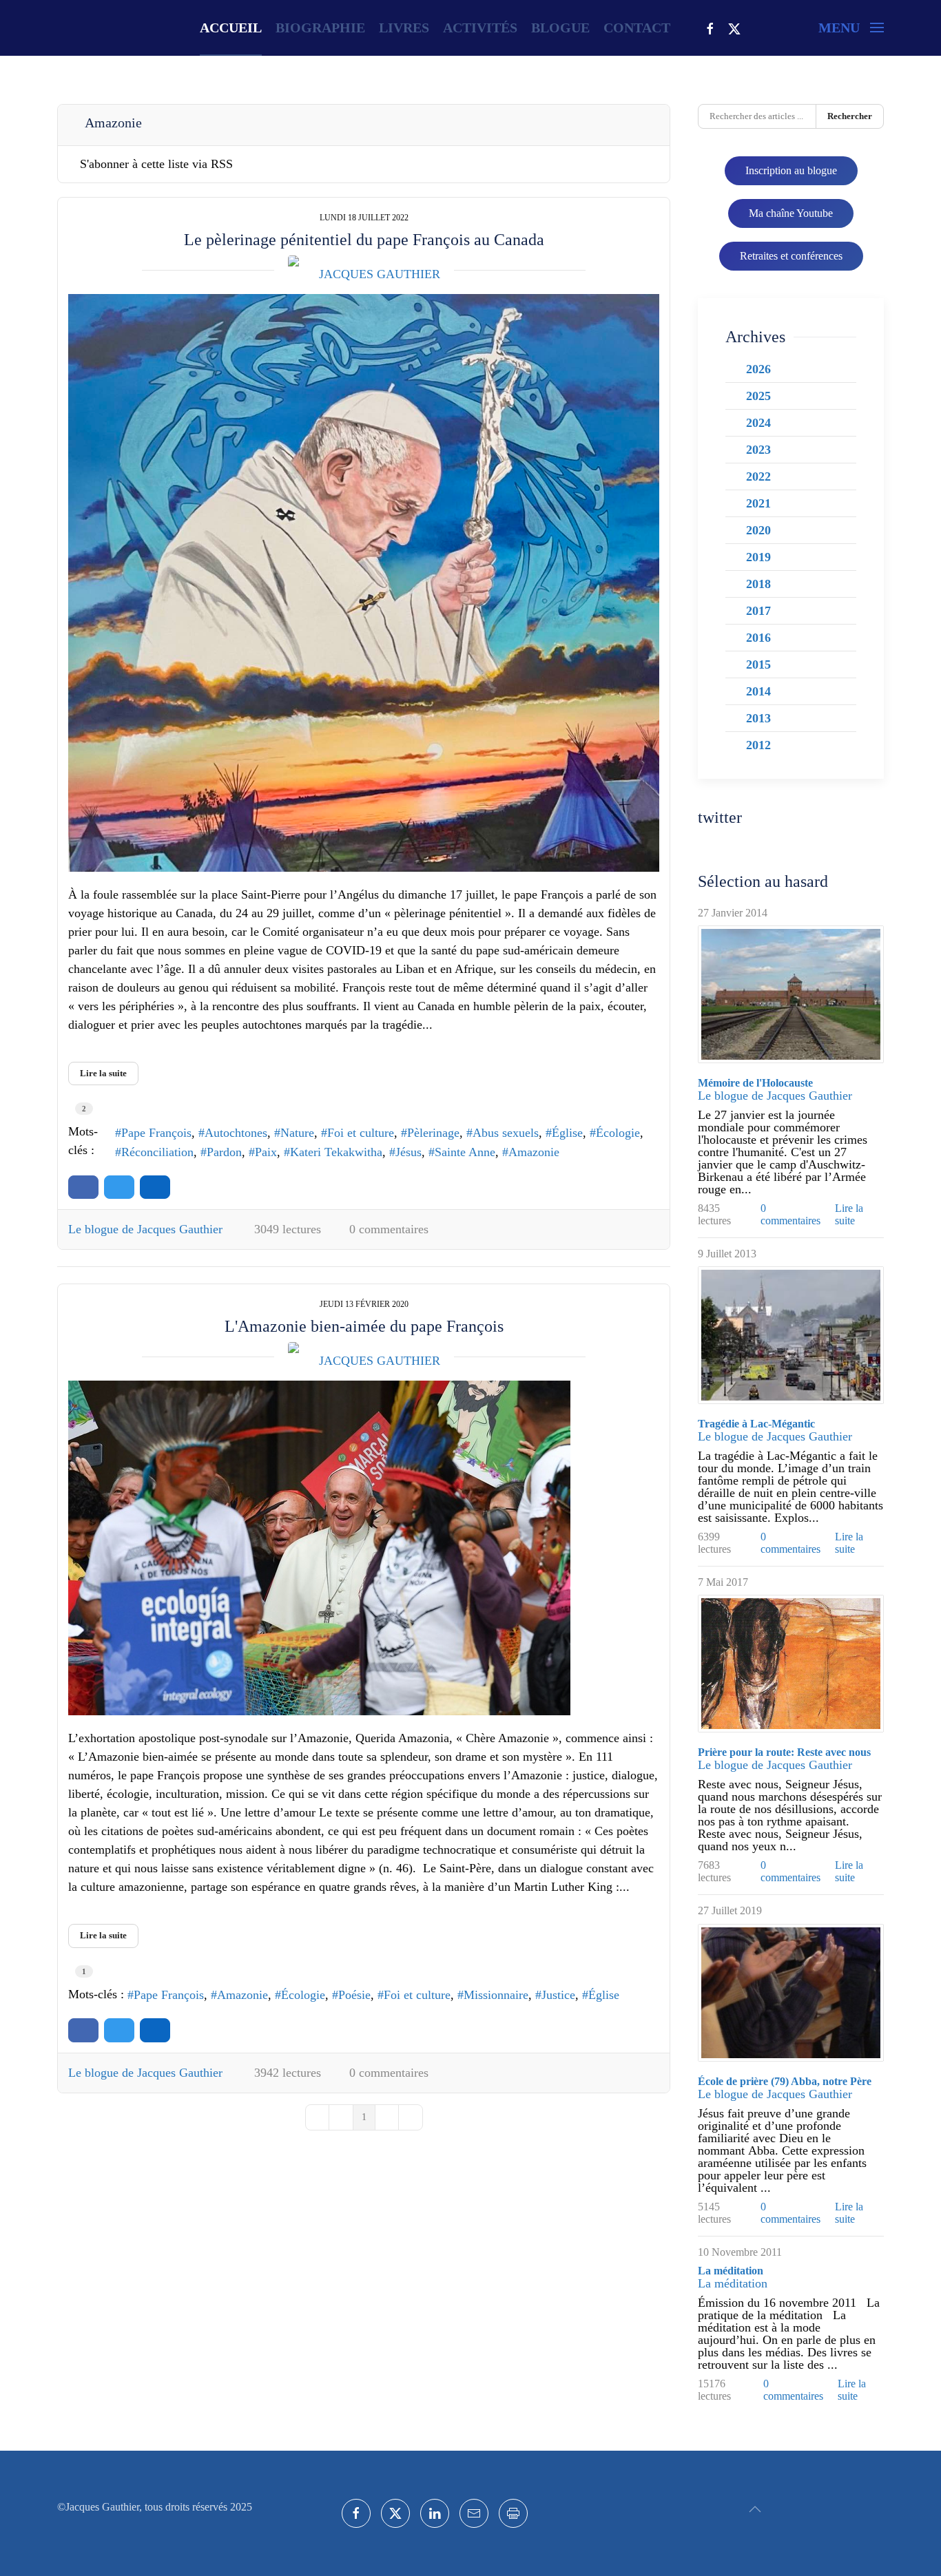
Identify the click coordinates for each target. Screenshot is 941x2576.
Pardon (224, 1152)
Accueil (231, 28)
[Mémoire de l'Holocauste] (791, 994)
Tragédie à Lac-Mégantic (756, 1424)
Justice (558, 1995)
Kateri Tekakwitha (336, 1152)
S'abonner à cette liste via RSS (156, 164)
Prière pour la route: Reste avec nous (784, 1752)
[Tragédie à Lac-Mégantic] (791, 1335)
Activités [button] (480, 28)
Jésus (409, 1152)
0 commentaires (389, 1229)
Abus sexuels (506, 1133)
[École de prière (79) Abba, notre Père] (791, 1993)
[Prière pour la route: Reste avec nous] (791, 1664)
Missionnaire (496, 1995)
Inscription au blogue (791, 170)
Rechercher (850, 116)
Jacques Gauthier (380, 274)
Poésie (354, 1995)
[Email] (474, 2513)
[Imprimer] (513, 2513)
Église (567, 1133)
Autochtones (236, 1133)
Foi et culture (361, 1133)
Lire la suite (103, 1073)
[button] (851, 28)
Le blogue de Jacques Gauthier (145, 1229)
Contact (637, 28)
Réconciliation (157, 1152)
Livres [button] (404, 28)
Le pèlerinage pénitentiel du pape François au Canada (364, 240)
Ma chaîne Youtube (791, 213)
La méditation (731, 2271)
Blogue (560, 28)
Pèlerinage (433, 1133)
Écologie (618, 1133)
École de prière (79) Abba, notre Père (785, 2081)
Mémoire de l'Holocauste (755, 1083)
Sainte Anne (465, 1152)
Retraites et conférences (791, 256)
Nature (297, 1133)
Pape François (156, 1133)
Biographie (320, 28)
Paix (266, 1152)
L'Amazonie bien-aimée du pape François (364, 1326)
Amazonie (534, 1152)
